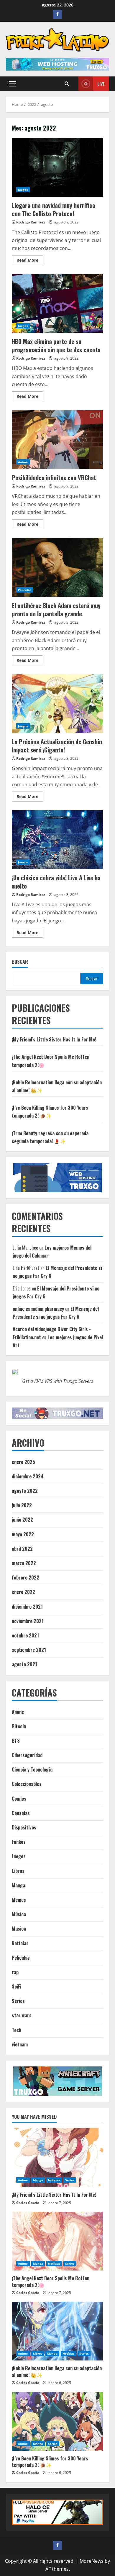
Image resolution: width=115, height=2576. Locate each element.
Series (18, 2001)
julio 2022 (22, 1505)
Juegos (23, 190)
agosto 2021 (24, 1664)
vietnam (20, 2044)
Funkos (19, 1842)
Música (19, 1914)
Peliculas (25, 590)
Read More (30, 261)
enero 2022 (23, 1592)
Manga (18, 1885)
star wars (22, 2015)
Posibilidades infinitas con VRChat (57, 440)
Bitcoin (19, 1726)
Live (101, 84)
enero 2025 (23, 1462)
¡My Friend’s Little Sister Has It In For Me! (54, 1039)
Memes (19, 1900)
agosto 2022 (25, 1491)
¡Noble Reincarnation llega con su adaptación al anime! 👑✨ (57, 2371)
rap (15, 1972)
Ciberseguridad (27, 1755)
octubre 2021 (25, 1635)
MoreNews (92, 2561)
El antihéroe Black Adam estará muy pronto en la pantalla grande (57, 567)
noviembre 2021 (28, 1621)
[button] (12, 84)
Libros (18, 1871)
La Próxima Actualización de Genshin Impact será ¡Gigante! (57, 704)
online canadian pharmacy (38, 1309)
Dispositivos (24, 1827)
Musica (19, 1929)
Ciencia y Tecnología (32, 1769)
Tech (17, 2030)
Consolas (21, 1813)
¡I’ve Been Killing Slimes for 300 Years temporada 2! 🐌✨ (50, 2462)
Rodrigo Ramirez (31, 222)
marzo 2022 (24, 1563)
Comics (19, 1799)
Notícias (20, 1943)
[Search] (67, 84)
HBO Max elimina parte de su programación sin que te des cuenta (57, 303)
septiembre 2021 (29, 1650)
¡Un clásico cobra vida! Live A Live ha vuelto (57, 840)
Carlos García (28, 2203)
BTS (16, 1741)
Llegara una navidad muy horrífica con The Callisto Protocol (57, 167)
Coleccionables (27, 1784)
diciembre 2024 (28, 1476)
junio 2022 (22, 1520)
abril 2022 (22, 1549)
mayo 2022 (23, 1534)
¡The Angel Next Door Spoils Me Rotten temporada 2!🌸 (51, 2281)
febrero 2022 (26, 1577)
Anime (23, 462)
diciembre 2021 (27, 1607)
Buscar (20, 962)
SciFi (17, 1986)
